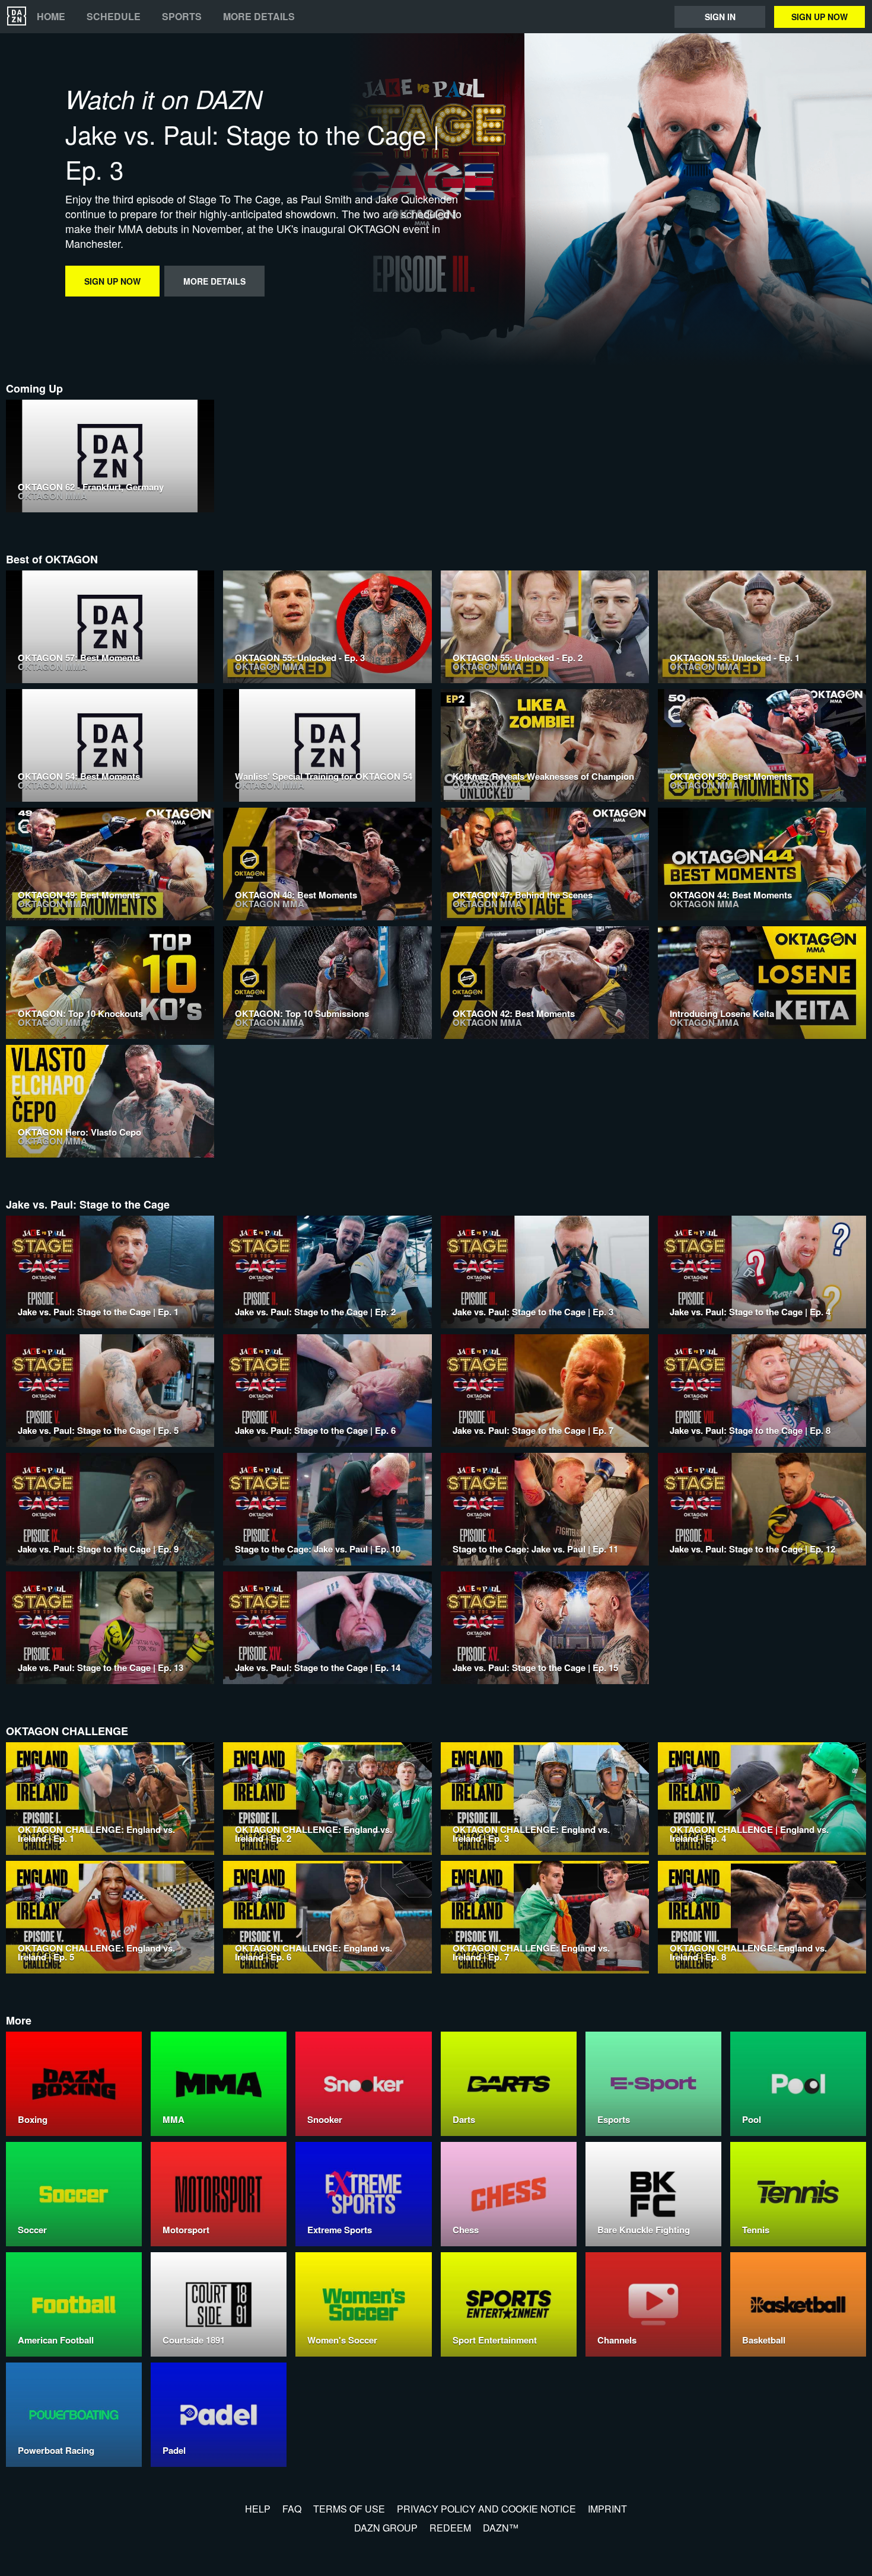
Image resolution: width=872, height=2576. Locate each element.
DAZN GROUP (386, 2528)
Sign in (720, 17)
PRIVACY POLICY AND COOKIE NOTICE (486, 2509)
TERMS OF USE (349, 2509)
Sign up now (820, 17)
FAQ (292, 2509)
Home (51, 17)
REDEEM (450, 2528)
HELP (258, 2509)
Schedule (114, 17)
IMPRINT (607, 2509)
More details (259, 17)
